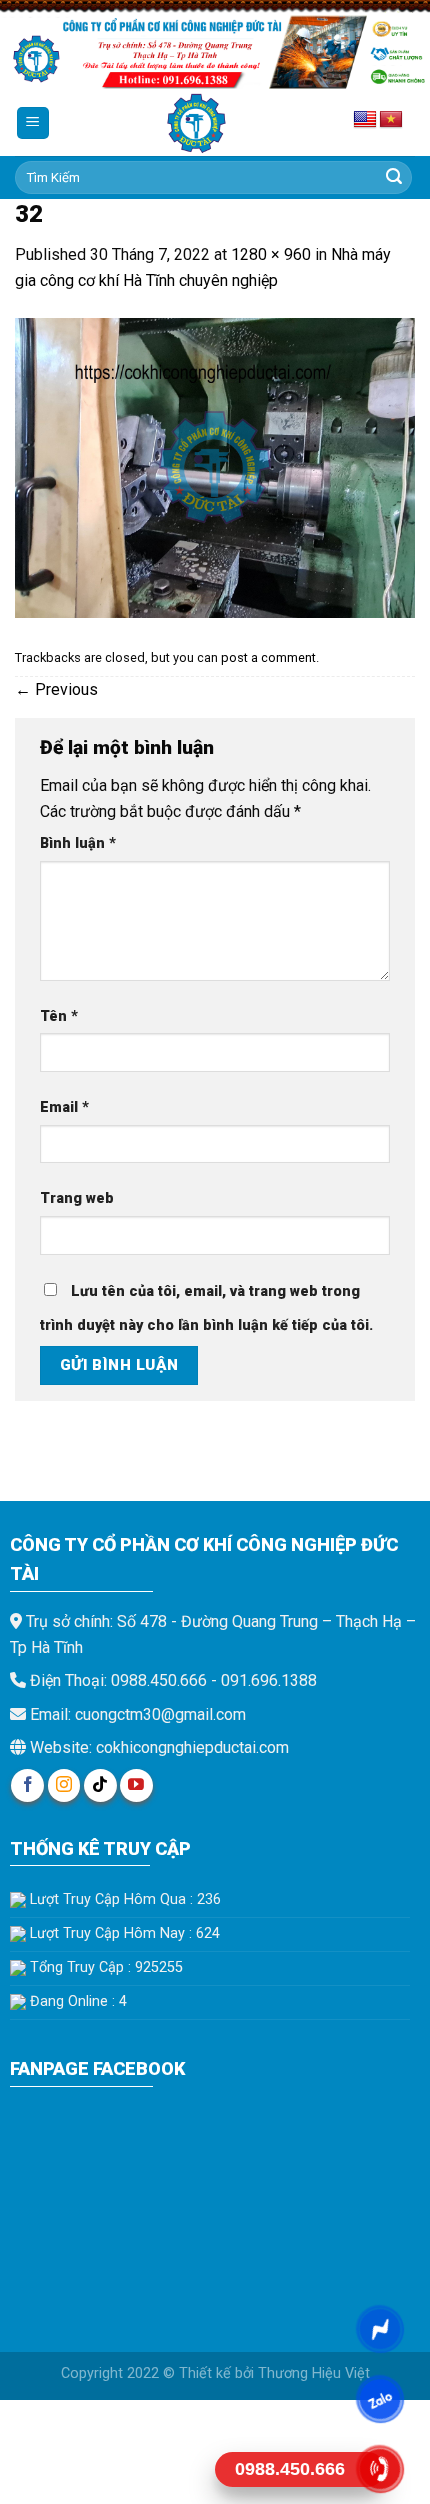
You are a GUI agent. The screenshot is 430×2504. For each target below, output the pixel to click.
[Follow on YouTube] (136, 1785)
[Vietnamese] (391, 120)
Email (64, 1107)
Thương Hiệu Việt (314, 2373)
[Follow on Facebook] (27, 1785)
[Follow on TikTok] (100, 1785)
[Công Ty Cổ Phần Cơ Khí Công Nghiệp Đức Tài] (197, 123)
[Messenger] (379, 2329)
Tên (59, 1016)
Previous (56, 689)
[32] (215, 466)
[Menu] (33, 123)
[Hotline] (379, 2469)
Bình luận (78, 843)
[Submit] (394, 178)
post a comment (268, 657)
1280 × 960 (271, 254)
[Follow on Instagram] (64, 1785)
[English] (365, 120)
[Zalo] (379, 2399)
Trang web (77, 1198)
